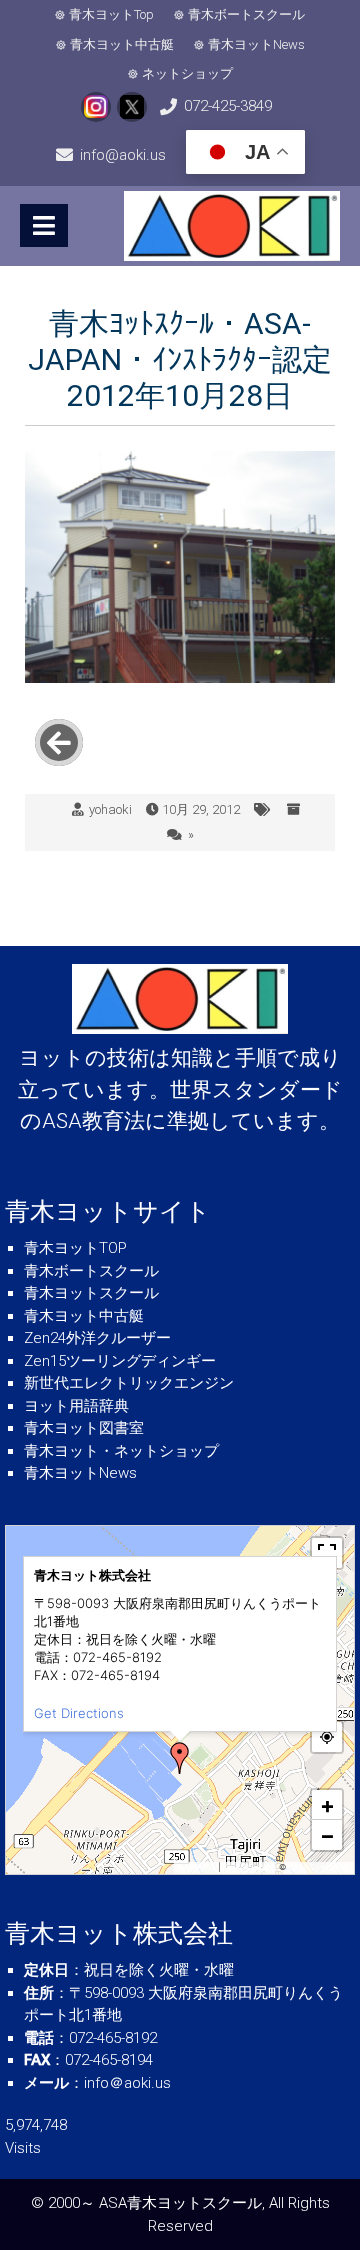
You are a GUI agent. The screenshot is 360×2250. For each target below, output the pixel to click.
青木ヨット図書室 (84, 1428)
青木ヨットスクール (91, 1293)
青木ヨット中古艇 (122, 44)
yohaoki (110, 809)
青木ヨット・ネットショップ (121, 1451)
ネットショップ (187, 73)
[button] (180, 1758)
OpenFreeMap (249, 1867)
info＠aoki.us (127, 2083)
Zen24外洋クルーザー (97, 1338)
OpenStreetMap (318, 1867)
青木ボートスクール (246, 14)
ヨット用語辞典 (76, 1406)
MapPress (197, 1867)
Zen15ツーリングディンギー (120, 1361)
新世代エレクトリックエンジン (129, 1383)
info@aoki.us (123, 155)
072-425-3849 (228, 106)
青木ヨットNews (256, 44)
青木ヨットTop (111, 14)
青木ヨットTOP (75, 1248)
